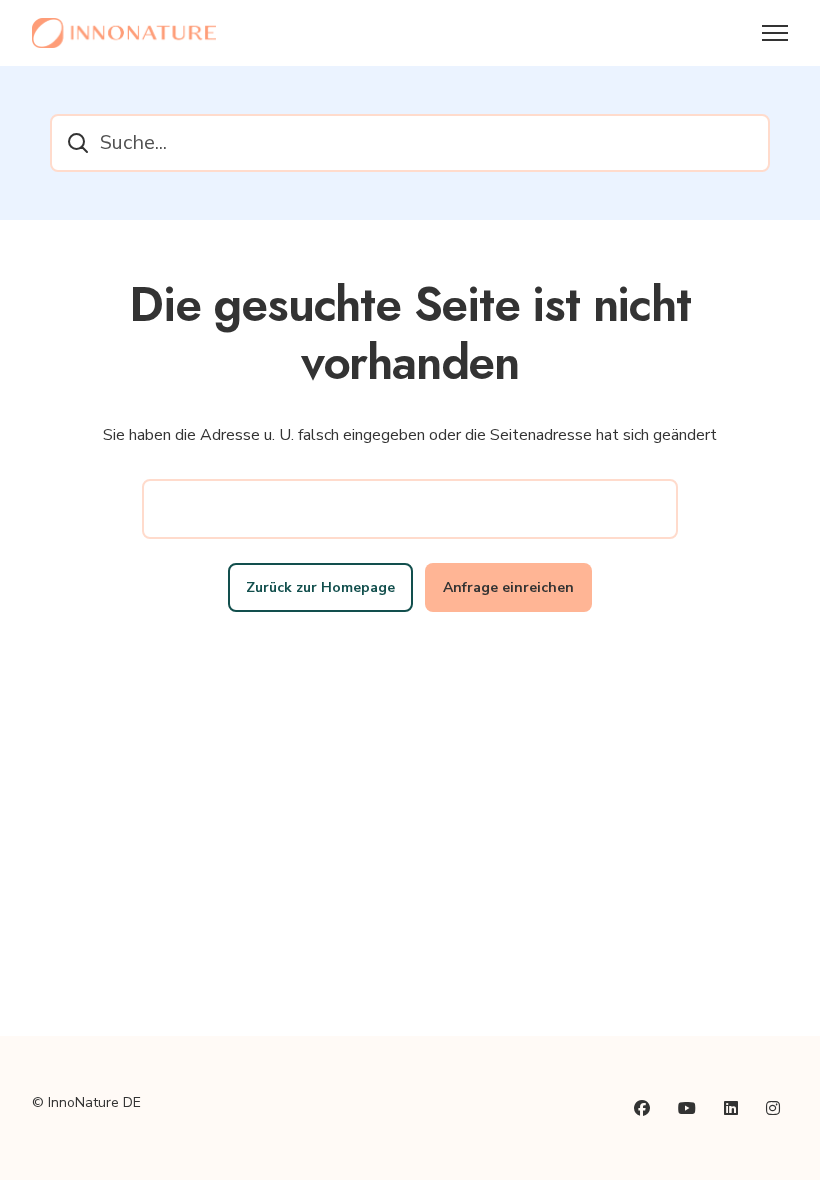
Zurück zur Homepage (320, 587)
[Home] (124, 33)
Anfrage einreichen (508, 587)
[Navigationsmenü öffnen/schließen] (775, 33)
